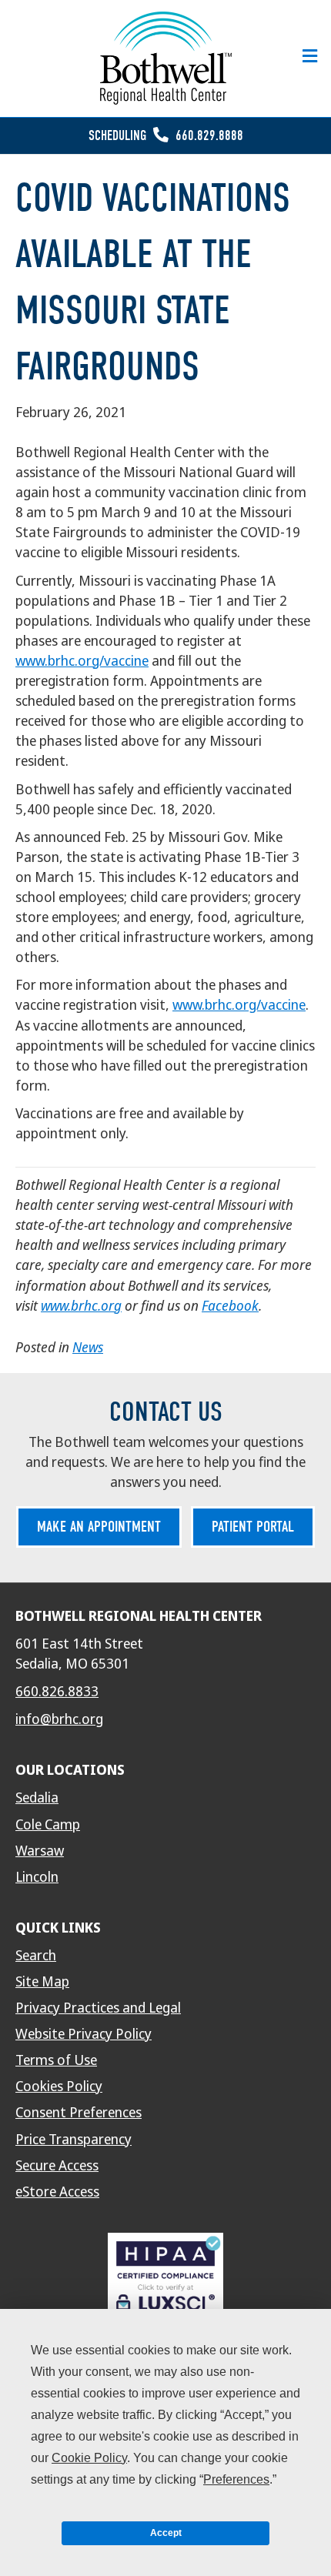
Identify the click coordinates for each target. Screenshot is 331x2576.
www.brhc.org (81, 1306)
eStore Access (57, 2192)
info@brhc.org (59, 1719)
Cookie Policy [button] (89, 2458)
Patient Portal (253, 1527)
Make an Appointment (99, 1527)
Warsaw (40, 1851)
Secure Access (57, 2166)
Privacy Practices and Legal (98, 2008)
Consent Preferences (79, 2113)
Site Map (42, 1982)
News (88, 1347)
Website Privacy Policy (84, 2034)
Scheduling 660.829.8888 (166, 136)
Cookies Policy (59, 2087)
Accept (166, 2533)
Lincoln (37, 1877)
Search (36, 1956)
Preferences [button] (236, 2479)
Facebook (230, 1306)
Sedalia (37, 1798)
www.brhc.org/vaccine (82, 661)
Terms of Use (56, 2060)
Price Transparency (74, 2140)
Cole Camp (48, 1825)
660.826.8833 (57, 1692)
